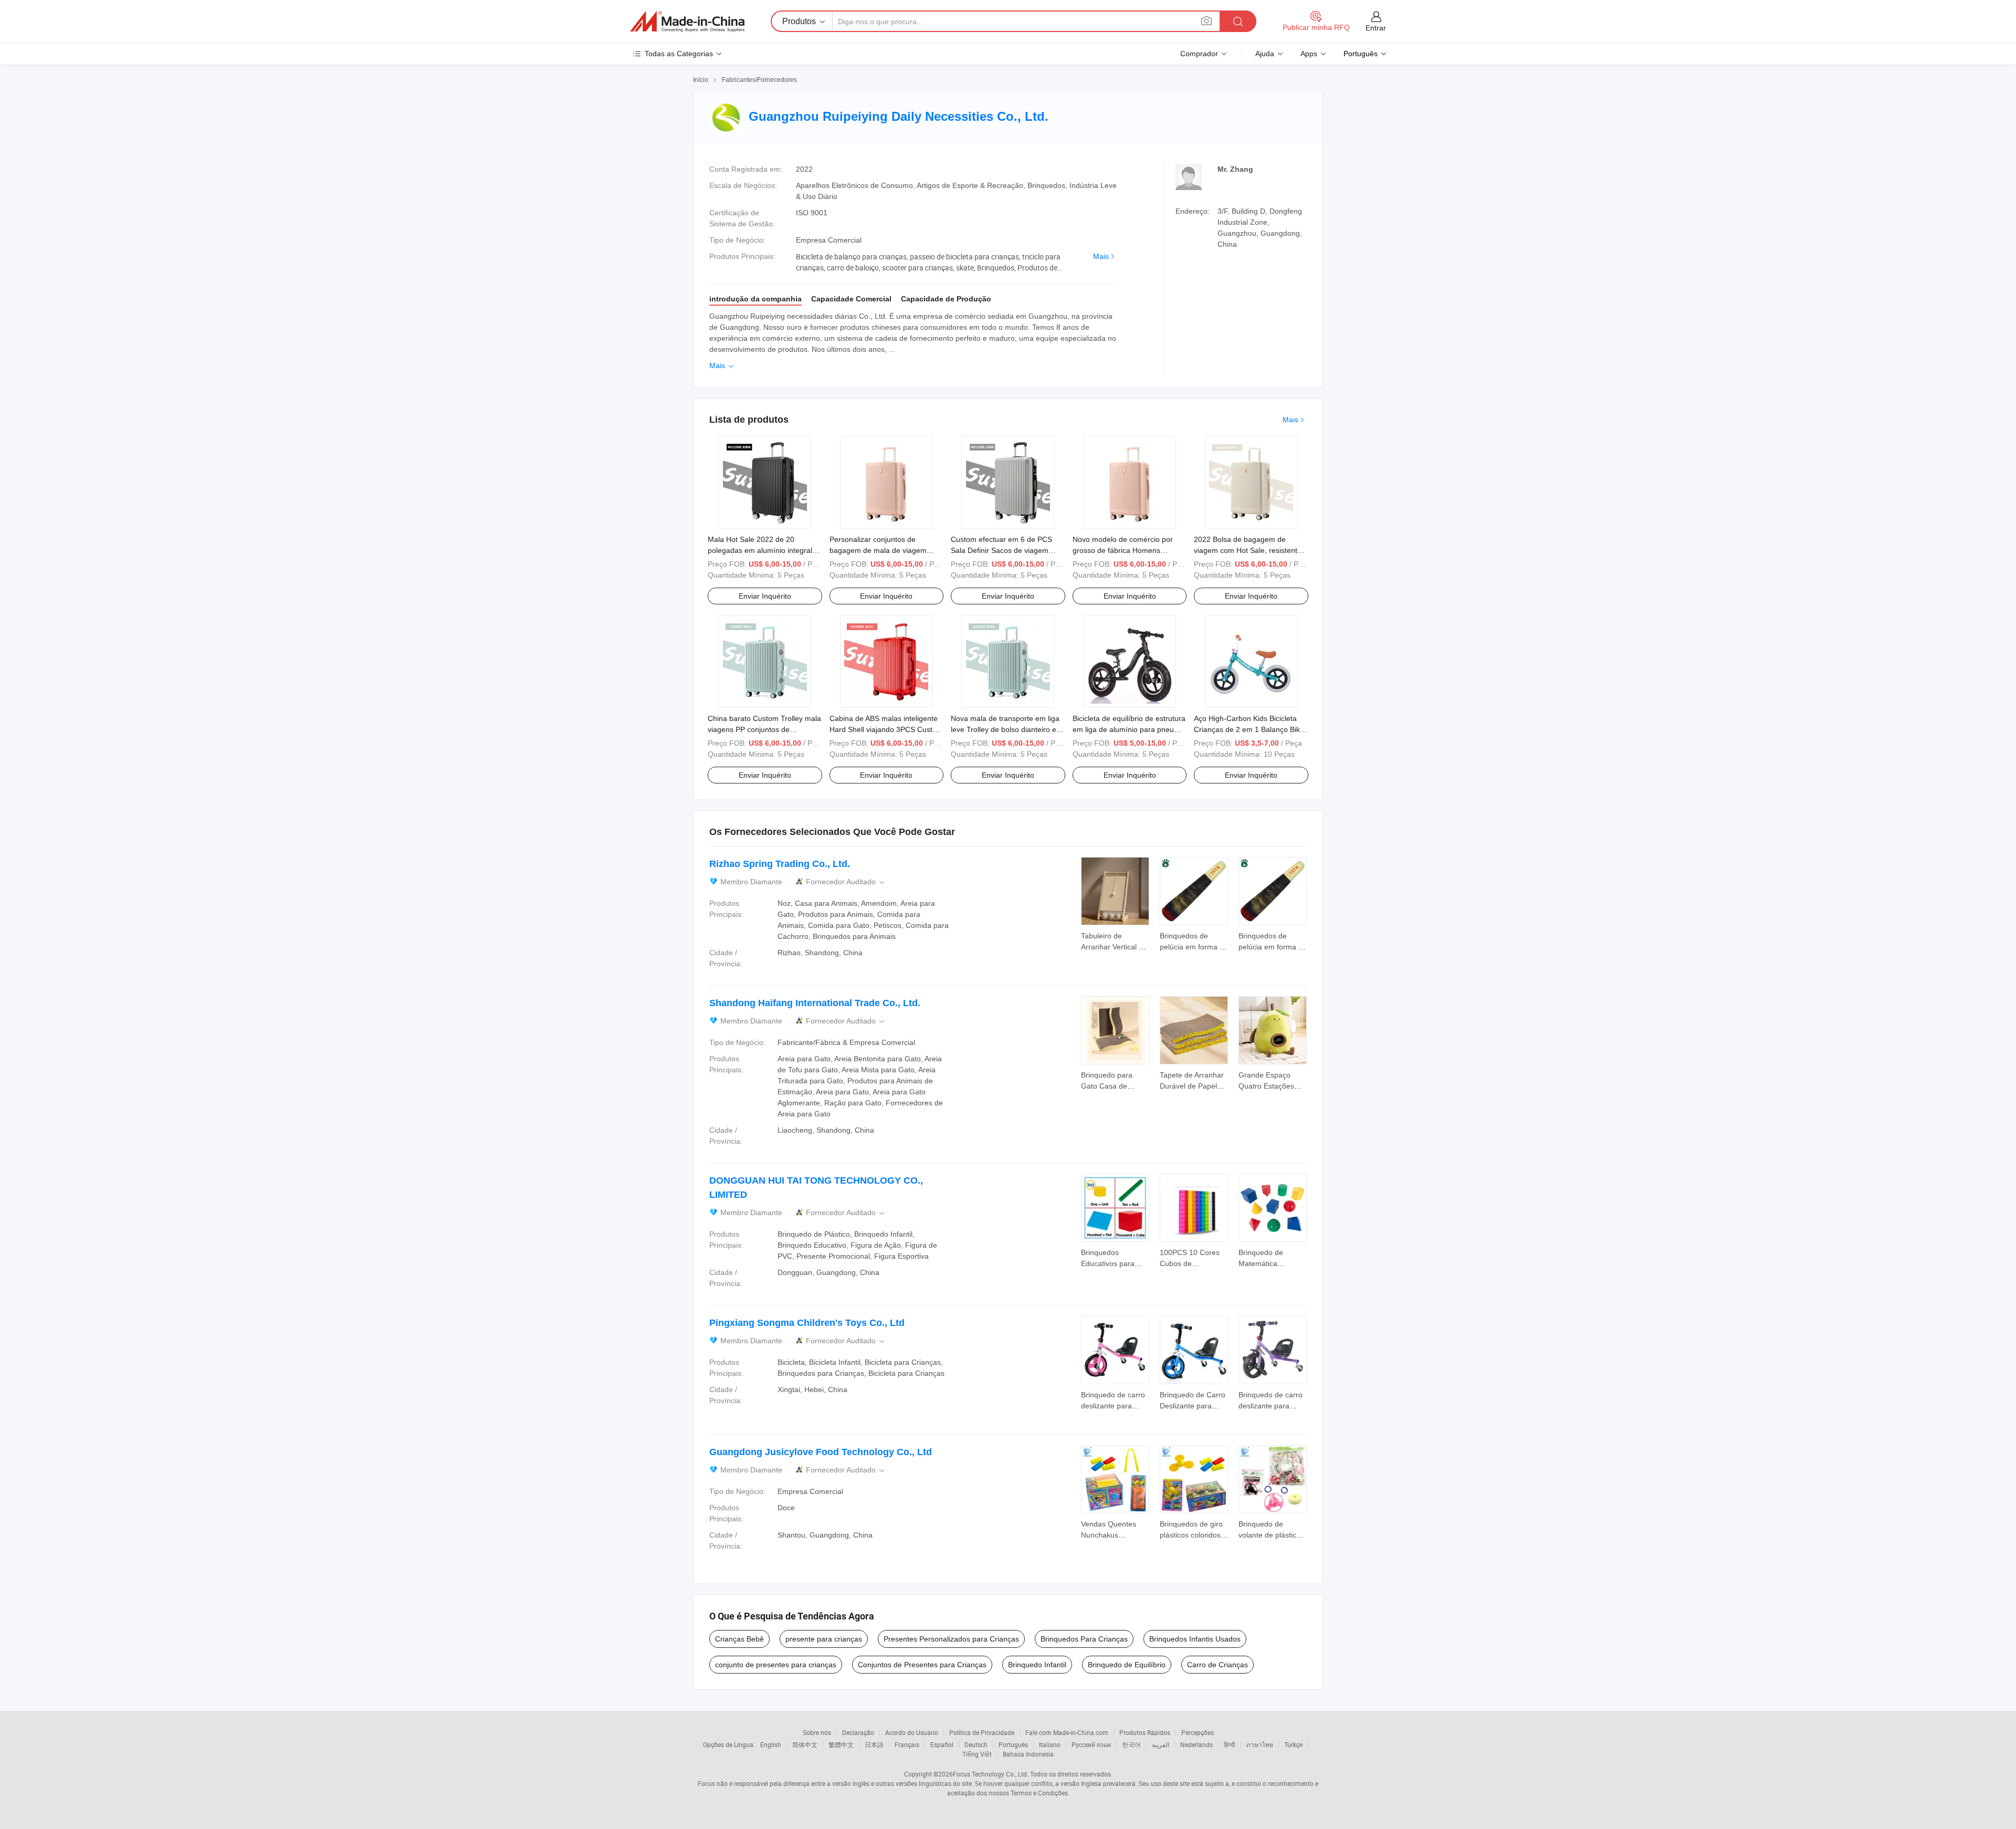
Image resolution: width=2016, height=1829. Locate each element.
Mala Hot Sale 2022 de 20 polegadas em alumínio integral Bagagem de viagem (760, 550)
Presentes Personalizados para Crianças (951, 1639)
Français (907, 1744)
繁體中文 (841, 1744)
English (771, 1744)
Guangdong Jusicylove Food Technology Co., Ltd (821, 1452)
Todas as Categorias (679, 54)
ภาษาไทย (1260, 1744)
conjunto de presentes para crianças (776, 1665)
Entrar (1376, 28)
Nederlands (1196, 1744)
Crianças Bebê (739, 1639)
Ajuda (1265, 54)
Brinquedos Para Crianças (1084, 1639)
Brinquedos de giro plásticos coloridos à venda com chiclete (1193, 1535)
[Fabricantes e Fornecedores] (687, 22)
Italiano (1050, 1744)
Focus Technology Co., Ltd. (991, 1774)
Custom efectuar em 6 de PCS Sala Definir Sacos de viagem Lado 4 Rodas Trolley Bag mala (1003, 550)
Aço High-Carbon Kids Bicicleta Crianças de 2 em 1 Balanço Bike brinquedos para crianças (1249, 729)
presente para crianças (824, 1639)
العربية (1161, 1744)
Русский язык (1091, 1744)
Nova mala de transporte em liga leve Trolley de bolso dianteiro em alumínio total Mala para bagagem (1008, 729)
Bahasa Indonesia (1028, 1754)
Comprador (1199, 54)
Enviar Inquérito (765, 596)
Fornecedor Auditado (846, 882)
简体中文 (805, 1744)
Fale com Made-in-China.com (1067, 1732)
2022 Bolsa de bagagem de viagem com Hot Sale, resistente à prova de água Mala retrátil (1251, 550)
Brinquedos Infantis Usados (1195, 1639)
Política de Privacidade (982, 1732)
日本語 (874, 1744)
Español (942, 1744)
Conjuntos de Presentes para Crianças (922, 1665)
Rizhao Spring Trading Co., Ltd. (780, 864)
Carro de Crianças (1217, 1665)
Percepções (1198, 1732)
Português (1013, 1744)
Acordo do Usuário (912, 1732)
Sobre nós (817, 1732)
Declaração (858, 1732)
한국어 (1131, 1744)
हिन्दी (1230, 1744)
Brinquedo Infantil (1037, 1665)
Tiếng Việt (977, 1754)
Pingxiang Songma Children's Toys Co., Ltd (807, 1323)
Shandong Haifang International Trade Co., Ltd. (815, 1003)
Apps (1309, 54)
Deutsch (976, 1744)
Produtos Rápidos (1145, 1732)
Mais (1101, 256)
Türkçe (1293, 1744)
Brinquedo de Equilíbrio (1127, 1665)
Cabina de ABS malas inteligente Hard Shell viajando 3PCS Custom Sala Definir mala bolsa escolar (886, 729)
